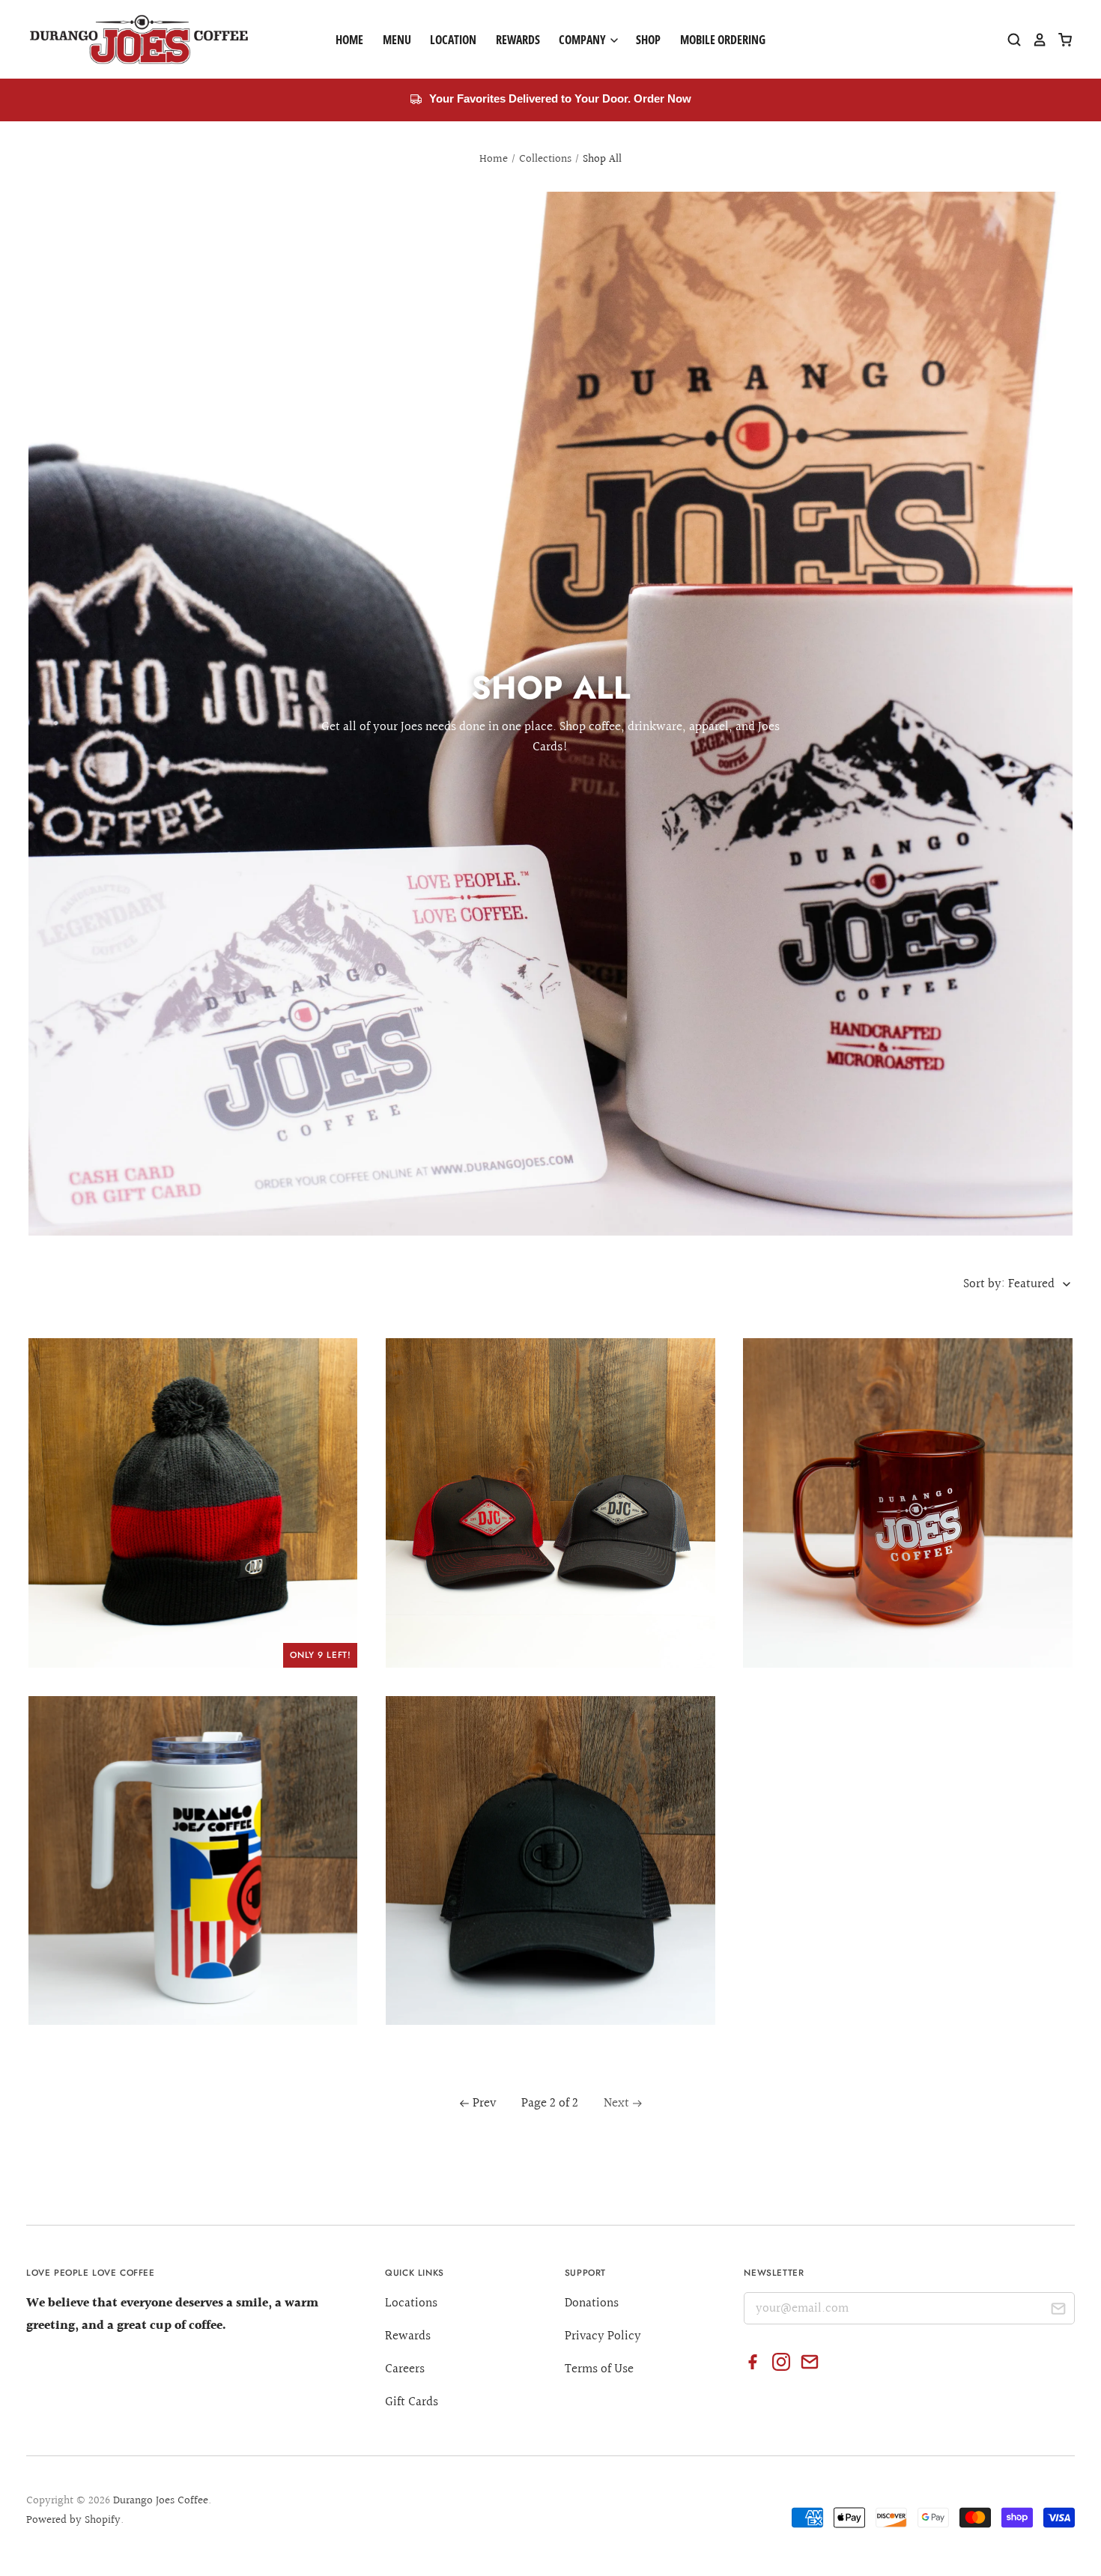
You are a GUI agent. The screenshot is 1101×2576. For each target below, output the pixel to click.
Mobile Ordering (723, 40)
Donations (592, 2303)
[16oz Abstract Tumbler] (193, 1861)
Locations (411, 2303)
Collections (545, 159)
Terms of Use (599, 2369)
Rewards (518, 40)
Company (583, 40)
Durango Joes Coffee (161, 2501)
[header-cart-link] (1060, 40)
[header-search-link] (1009, 40)
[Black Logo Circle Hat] (550, 1861)
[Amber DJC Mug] (908, 1503)
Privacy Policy (603, 2336)
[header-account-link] (1034, 40)
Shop (648, 40)
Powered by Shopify (73, 2520)
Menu (397, 40)
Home (349, 40)
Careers (405, 2369)
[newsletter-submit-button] (1058, 2311)
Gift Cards (412, 2402)
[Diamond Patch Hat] (550, 1503)
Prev (484, 2103)
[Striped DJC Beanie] (193, 1503)
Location (453, 40)
